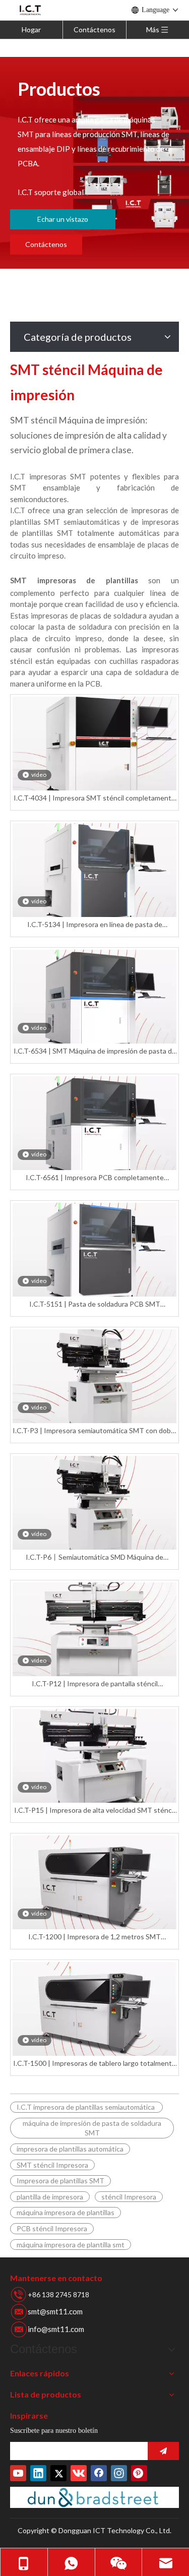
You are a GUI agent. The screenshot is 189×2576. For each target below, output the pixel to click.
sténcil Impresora (129, 2197)
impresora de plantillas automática (70, 2149)
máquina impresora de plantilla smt (71, 2245)
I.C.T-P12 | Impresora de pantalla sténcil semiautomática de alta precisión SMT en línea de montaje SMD (94, 1684)
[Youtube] (18, 2473)
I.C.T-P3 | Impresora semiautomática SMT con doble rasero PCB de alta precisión (94, 1431)
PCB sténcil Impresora (52, 2228)
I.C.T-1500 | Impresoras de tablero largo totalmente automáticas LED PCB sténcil (94, 2064)
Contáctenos (94, 29)
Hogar (31, 29)
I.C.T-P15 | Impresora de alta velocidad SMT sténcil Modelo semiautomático (94, 1811)
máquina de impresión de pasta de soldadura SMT (92, 2128)
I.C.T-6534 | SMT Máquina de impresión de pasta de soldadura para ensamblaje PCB (95, 1051)
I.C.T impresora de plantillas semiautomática (86, 2107)
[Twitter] (58, 2473)
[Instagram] (119, 2473)
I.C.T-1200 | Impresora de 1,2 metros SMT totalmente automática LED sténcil (94, 1937)
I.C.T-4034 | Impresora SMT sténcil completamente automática (94, 798)
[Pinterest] (139, 2473)
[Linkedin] (38, 2473)
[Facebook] (99, 2473)
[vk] (79, 2473)
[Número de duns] (94, 2497)
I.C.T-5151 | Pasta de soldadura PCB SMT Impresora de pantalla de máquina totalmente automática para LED (94, 1304)
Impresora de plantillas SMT (60, 2181)
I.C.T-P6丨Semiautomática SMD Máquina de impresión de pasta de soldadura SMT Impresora (94, 1557)
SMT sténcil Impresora (52, 2165)
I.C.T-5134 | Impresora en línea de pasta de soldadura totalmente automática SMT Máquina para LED (94, 925)
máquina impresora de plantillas (66, 2212)
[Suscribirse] (163, 2451)
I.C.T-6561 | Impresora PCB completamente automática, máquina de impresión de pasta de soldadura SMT (94, 1178)
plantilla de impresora (50, 2197)
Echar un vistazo (63, 219)
